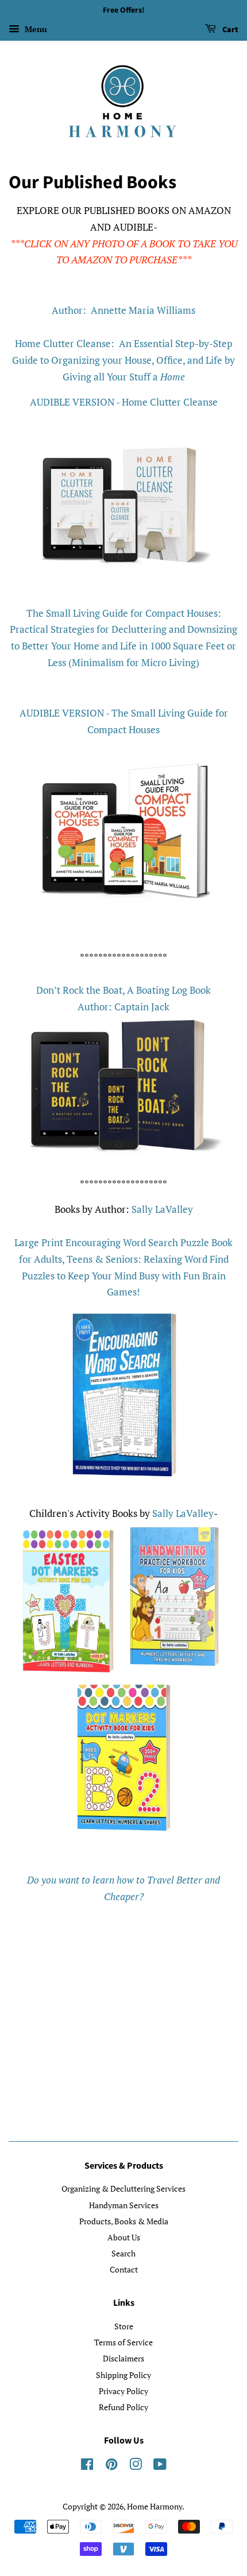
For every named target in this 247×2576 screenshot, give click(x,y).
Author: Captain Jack (123, 1007)
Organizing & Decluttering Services (123, 2188)
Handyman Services (124, 2205)
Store (124, 2326)
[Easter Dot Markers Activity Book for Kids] (68, 1669)
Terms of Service (123, 2342)
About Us (124, 2237)
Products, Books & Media (124, 2221)
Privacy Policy (123, 2391)
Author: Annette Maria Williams (123, 310)
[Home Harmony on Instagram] (136, 2466)
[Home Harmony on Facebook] (87, 2466)
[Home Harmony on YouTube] (160, 2466)
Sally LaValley (162, 1209)
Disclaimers (123, 2358)
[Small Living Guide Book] (123, 915)
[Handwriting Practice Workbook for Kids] (174, 1669)
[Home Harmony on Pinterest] (111, 2466)
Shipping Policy (123, 2375)
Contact (124, 2269)
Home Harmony (155, 2506)
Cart (229, 30)
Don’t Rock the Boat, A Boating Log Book (123, 990)
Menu (35, 29)
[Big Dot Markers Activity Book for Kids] (124, 1830)
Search (123, 2253)
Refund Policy (123, 2407)
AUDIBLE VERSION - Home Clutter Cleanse (124, 402)
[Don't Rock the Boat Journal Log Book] (123, 1151)
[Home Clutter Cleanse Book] (123, 588)
